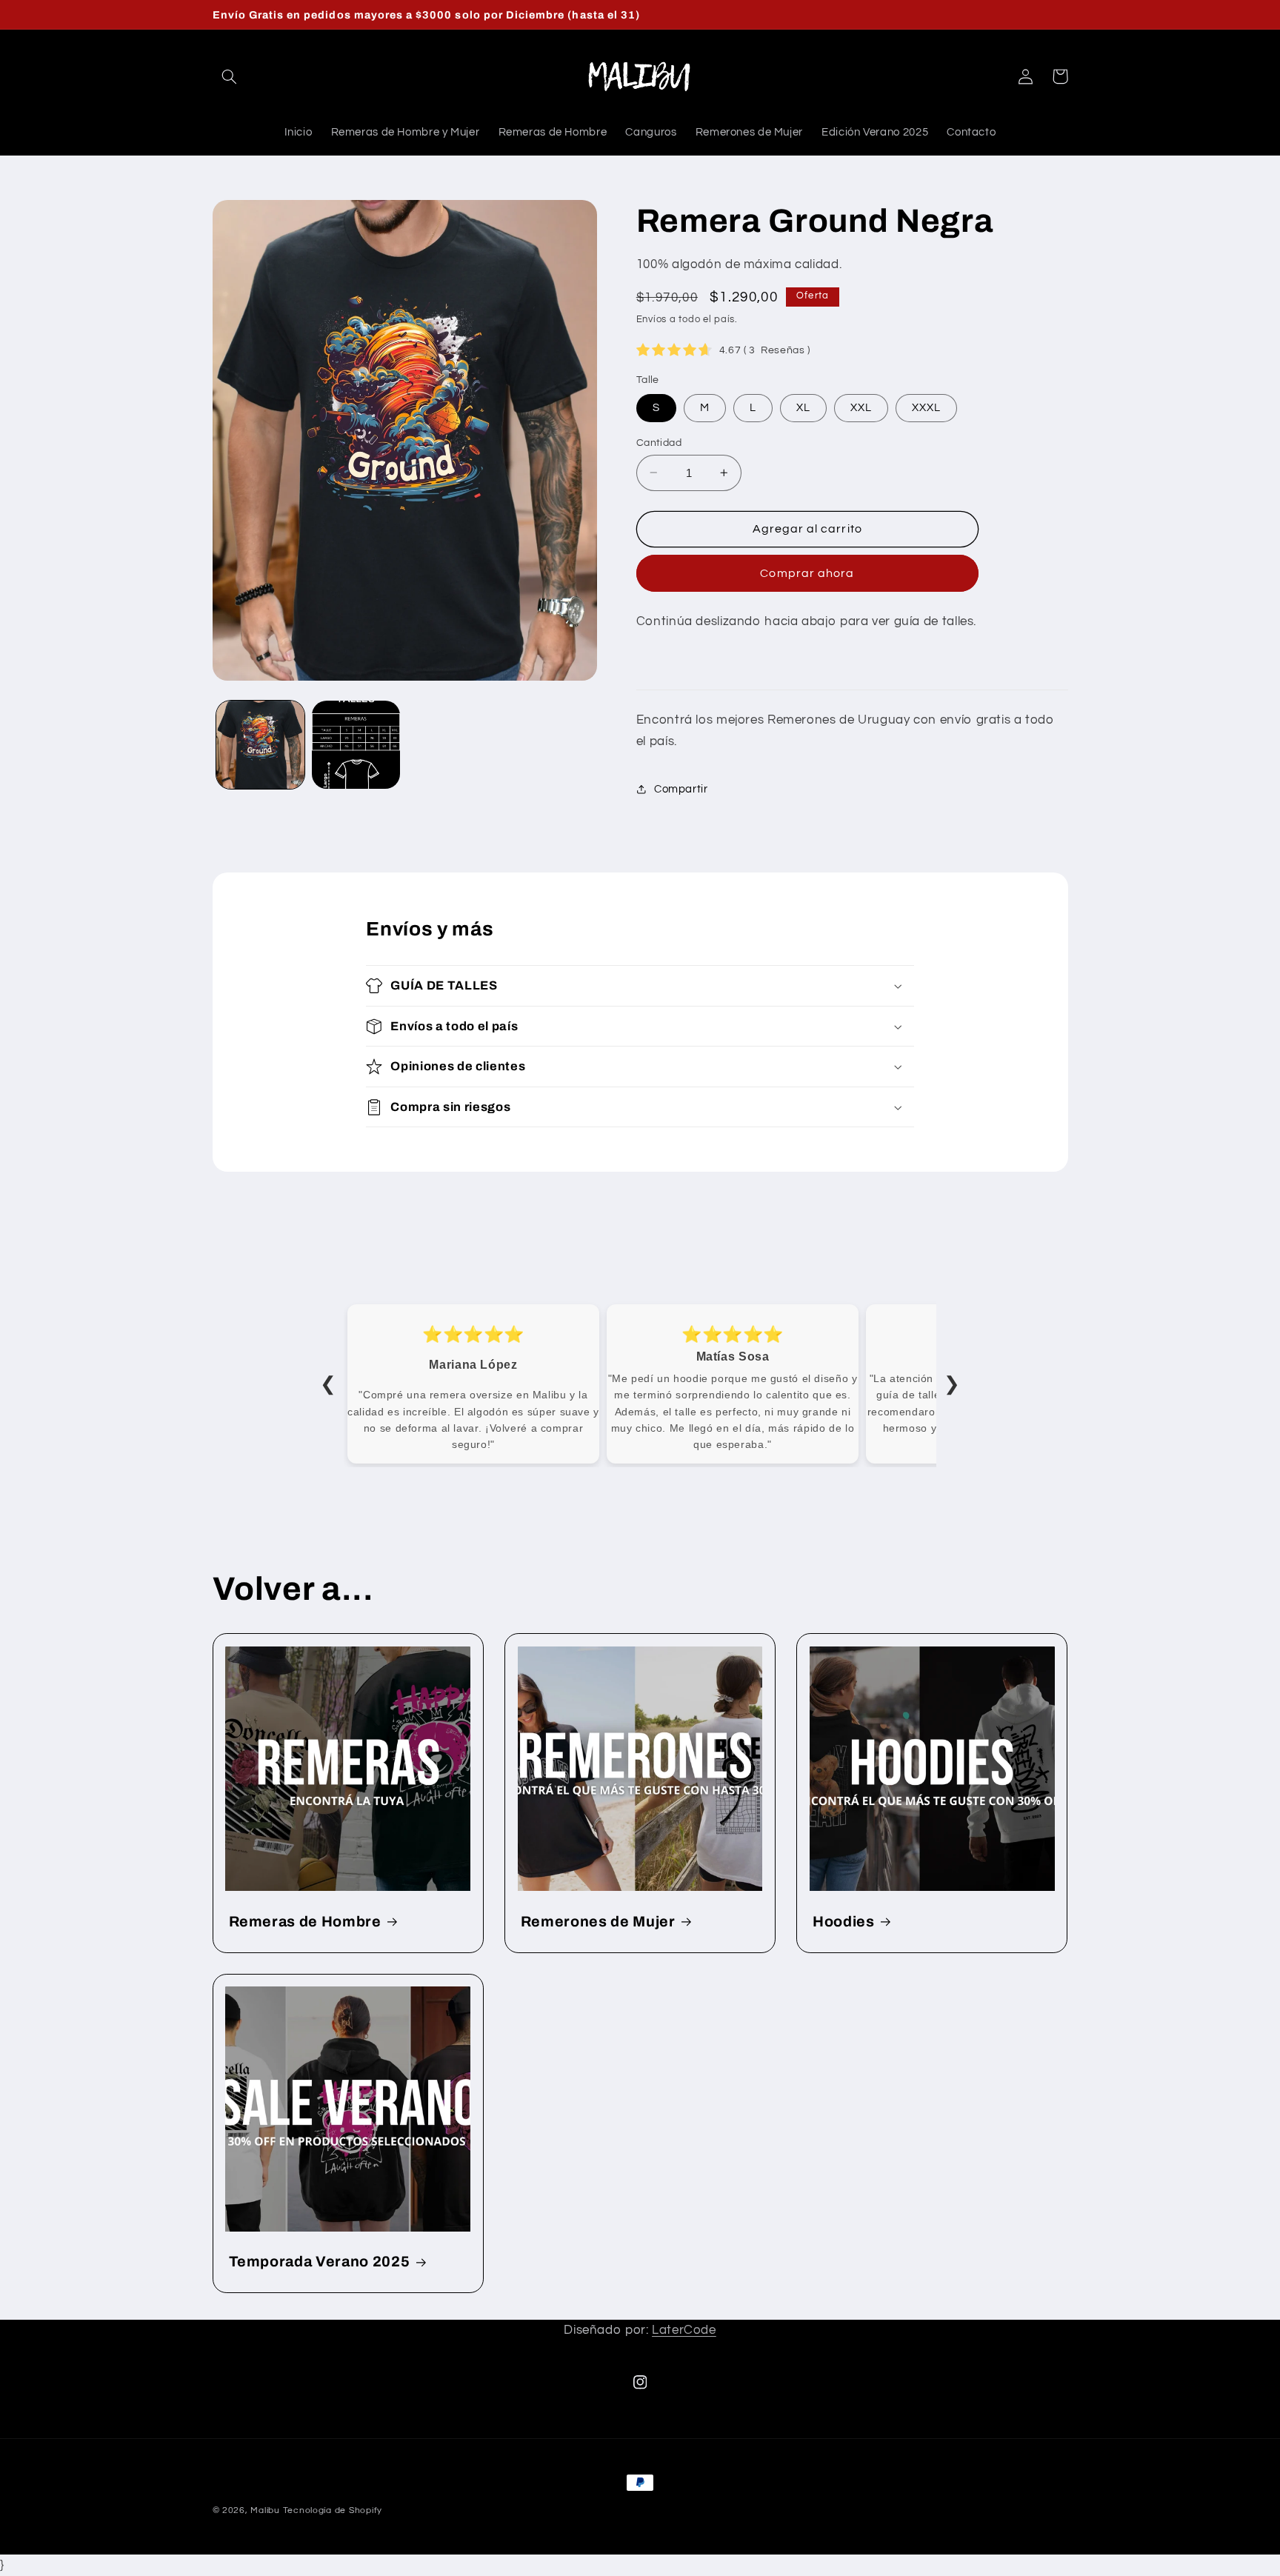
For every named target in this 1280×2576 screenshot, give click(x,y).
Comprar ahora (807, 573)
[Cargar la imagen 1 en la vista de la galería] (260, 745)
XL (803, 407)
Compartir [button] (681, 789)
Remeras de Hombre (305, 1922)
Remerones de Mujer (598, 1922)
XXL (861, 407)
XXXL (926, 407)
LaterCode (684, 2330)
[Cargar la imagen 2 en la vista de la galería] (356, 745)
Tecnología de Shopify (333, 2510)
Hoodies (844, 1922)
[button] (230, 76)
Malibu (265, 2510)
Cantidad (659, 442)
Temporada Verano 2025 (320, 2262)
